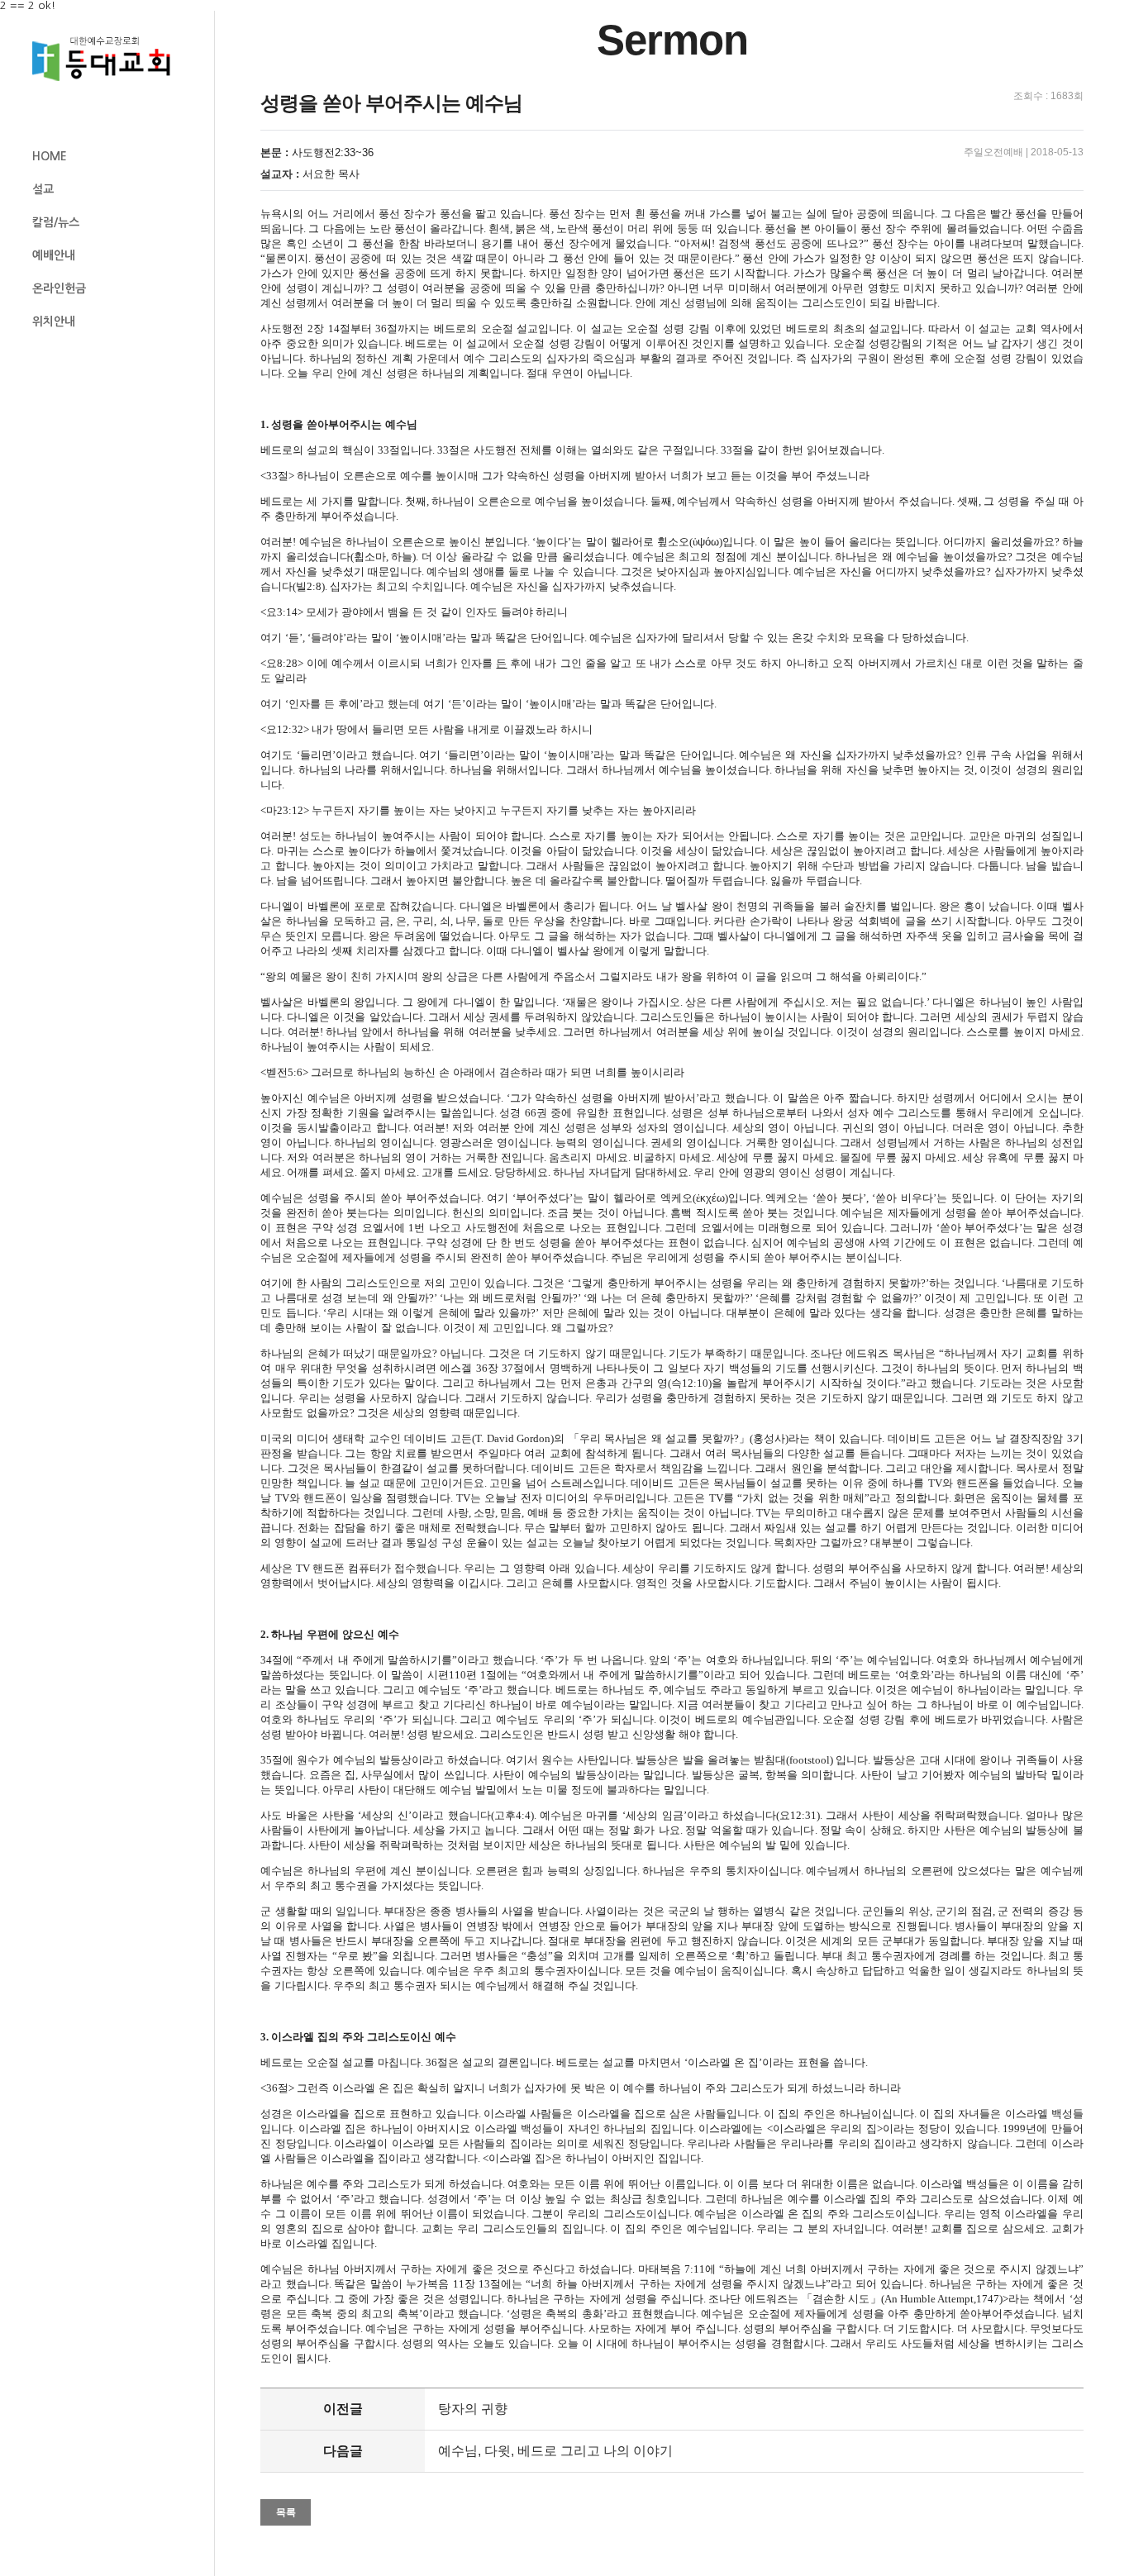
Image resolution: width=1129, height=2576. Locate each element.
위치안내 (54, 321)
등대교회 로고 (108, 59)
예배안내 (54, 255)
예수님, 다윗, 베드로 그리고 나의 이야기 (555, 2451)
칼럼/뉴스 (56, 222)
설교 (43, 189)
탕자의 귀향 (473, 2409)
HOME (50, 156)
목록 (286, 2512)
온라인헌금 (59, 288)
